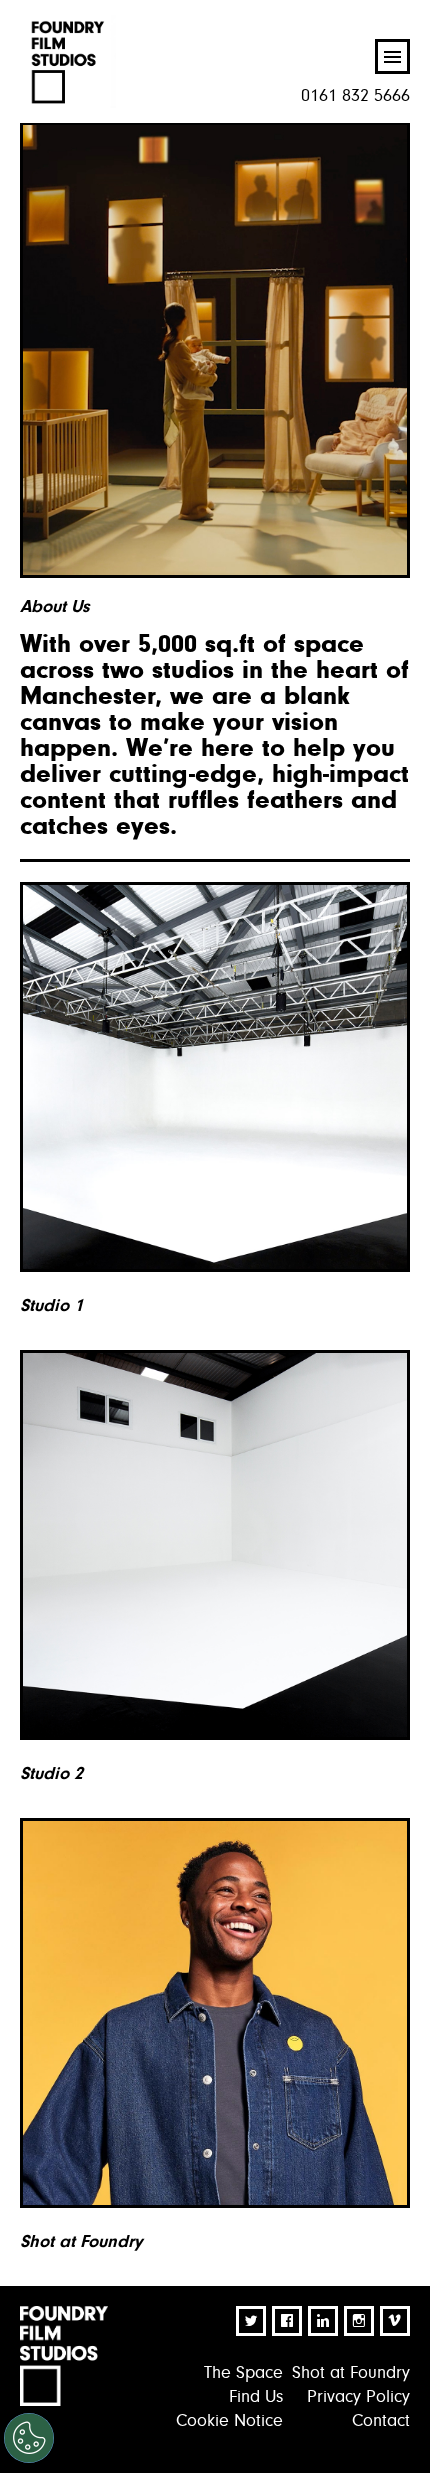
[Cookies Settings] (29, 2438)
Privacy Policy (358, 2396)
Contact (381, 2420)
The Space (243, 2372)
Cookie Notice (229, 2420)
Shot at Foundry (351, 2372)
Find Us (256, 2396)
